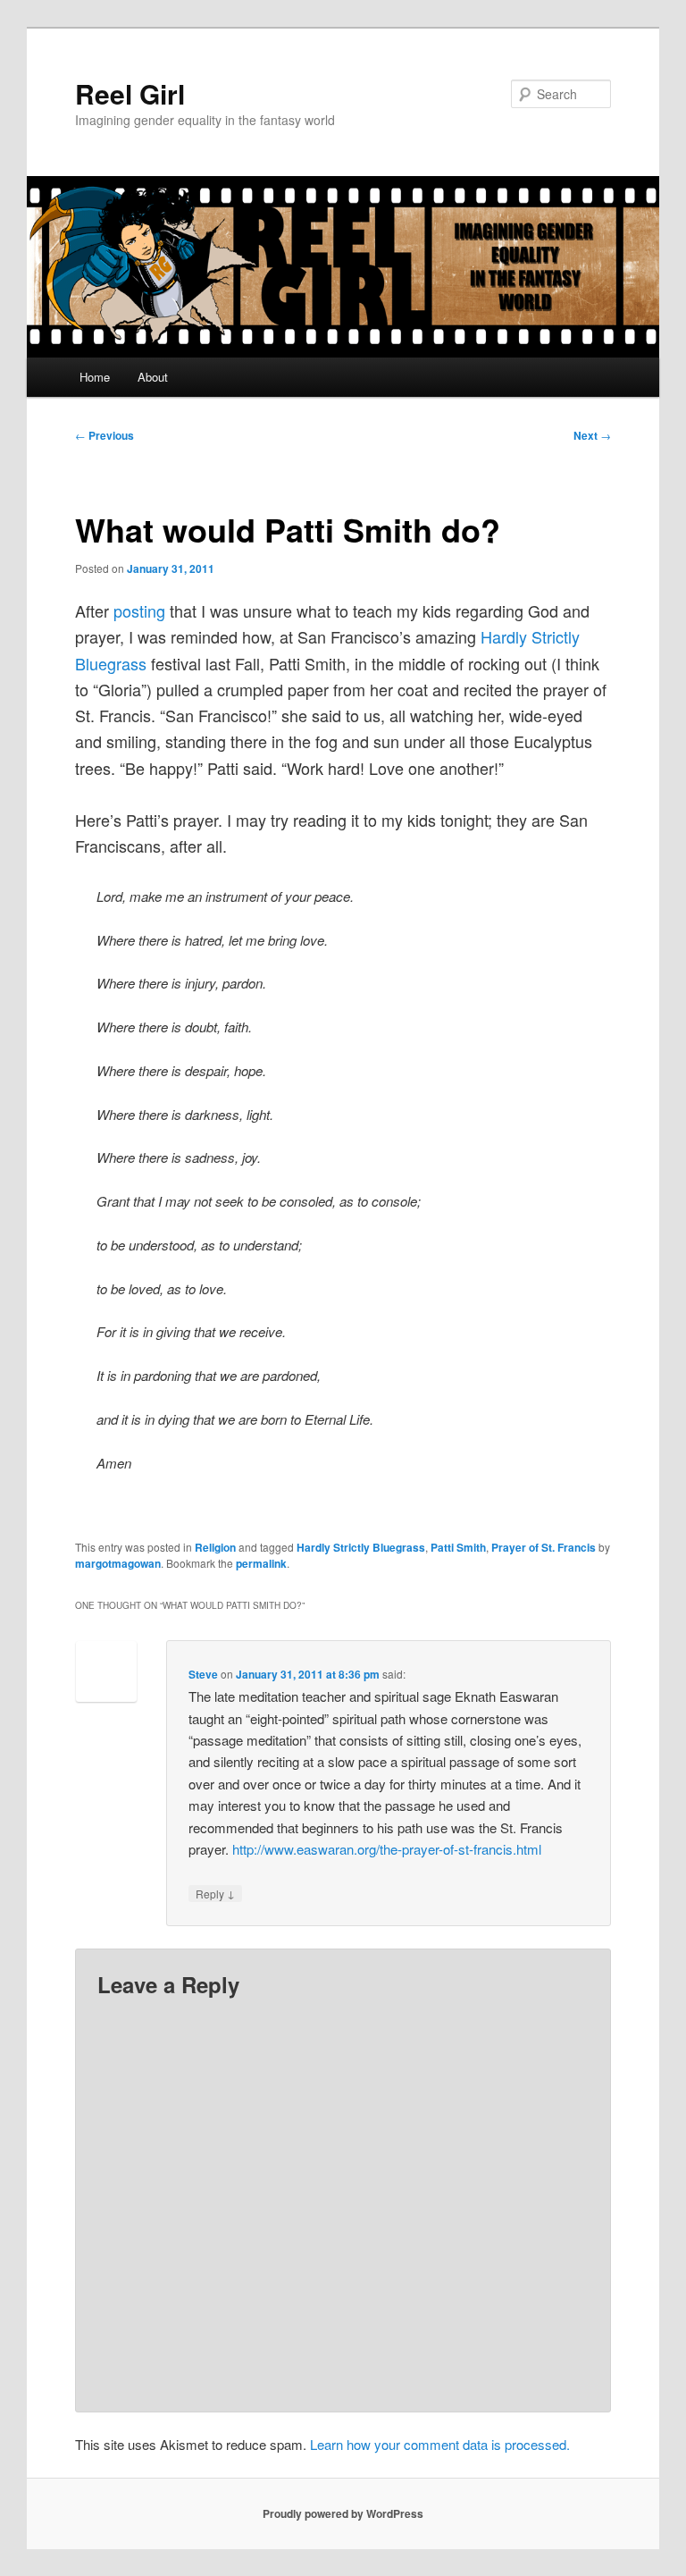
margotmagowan (118, 1563)
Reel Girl (130, 93)
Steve (203, 1674)
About (153, 377)
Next (592, 435)
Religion (215, 1547)
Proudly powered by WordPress (343, 2513)
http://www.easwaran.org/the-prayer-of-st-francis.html (387, 1849)
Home (95, 377)
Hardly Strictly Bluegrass (361, 1547)
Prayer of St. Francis (544, 1547)
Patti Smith (458, 1547)
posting (139, 610)
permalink (261, 1563)
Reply (215, 1893)
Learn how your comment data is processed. (440, 2444)
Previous (105, 435)
